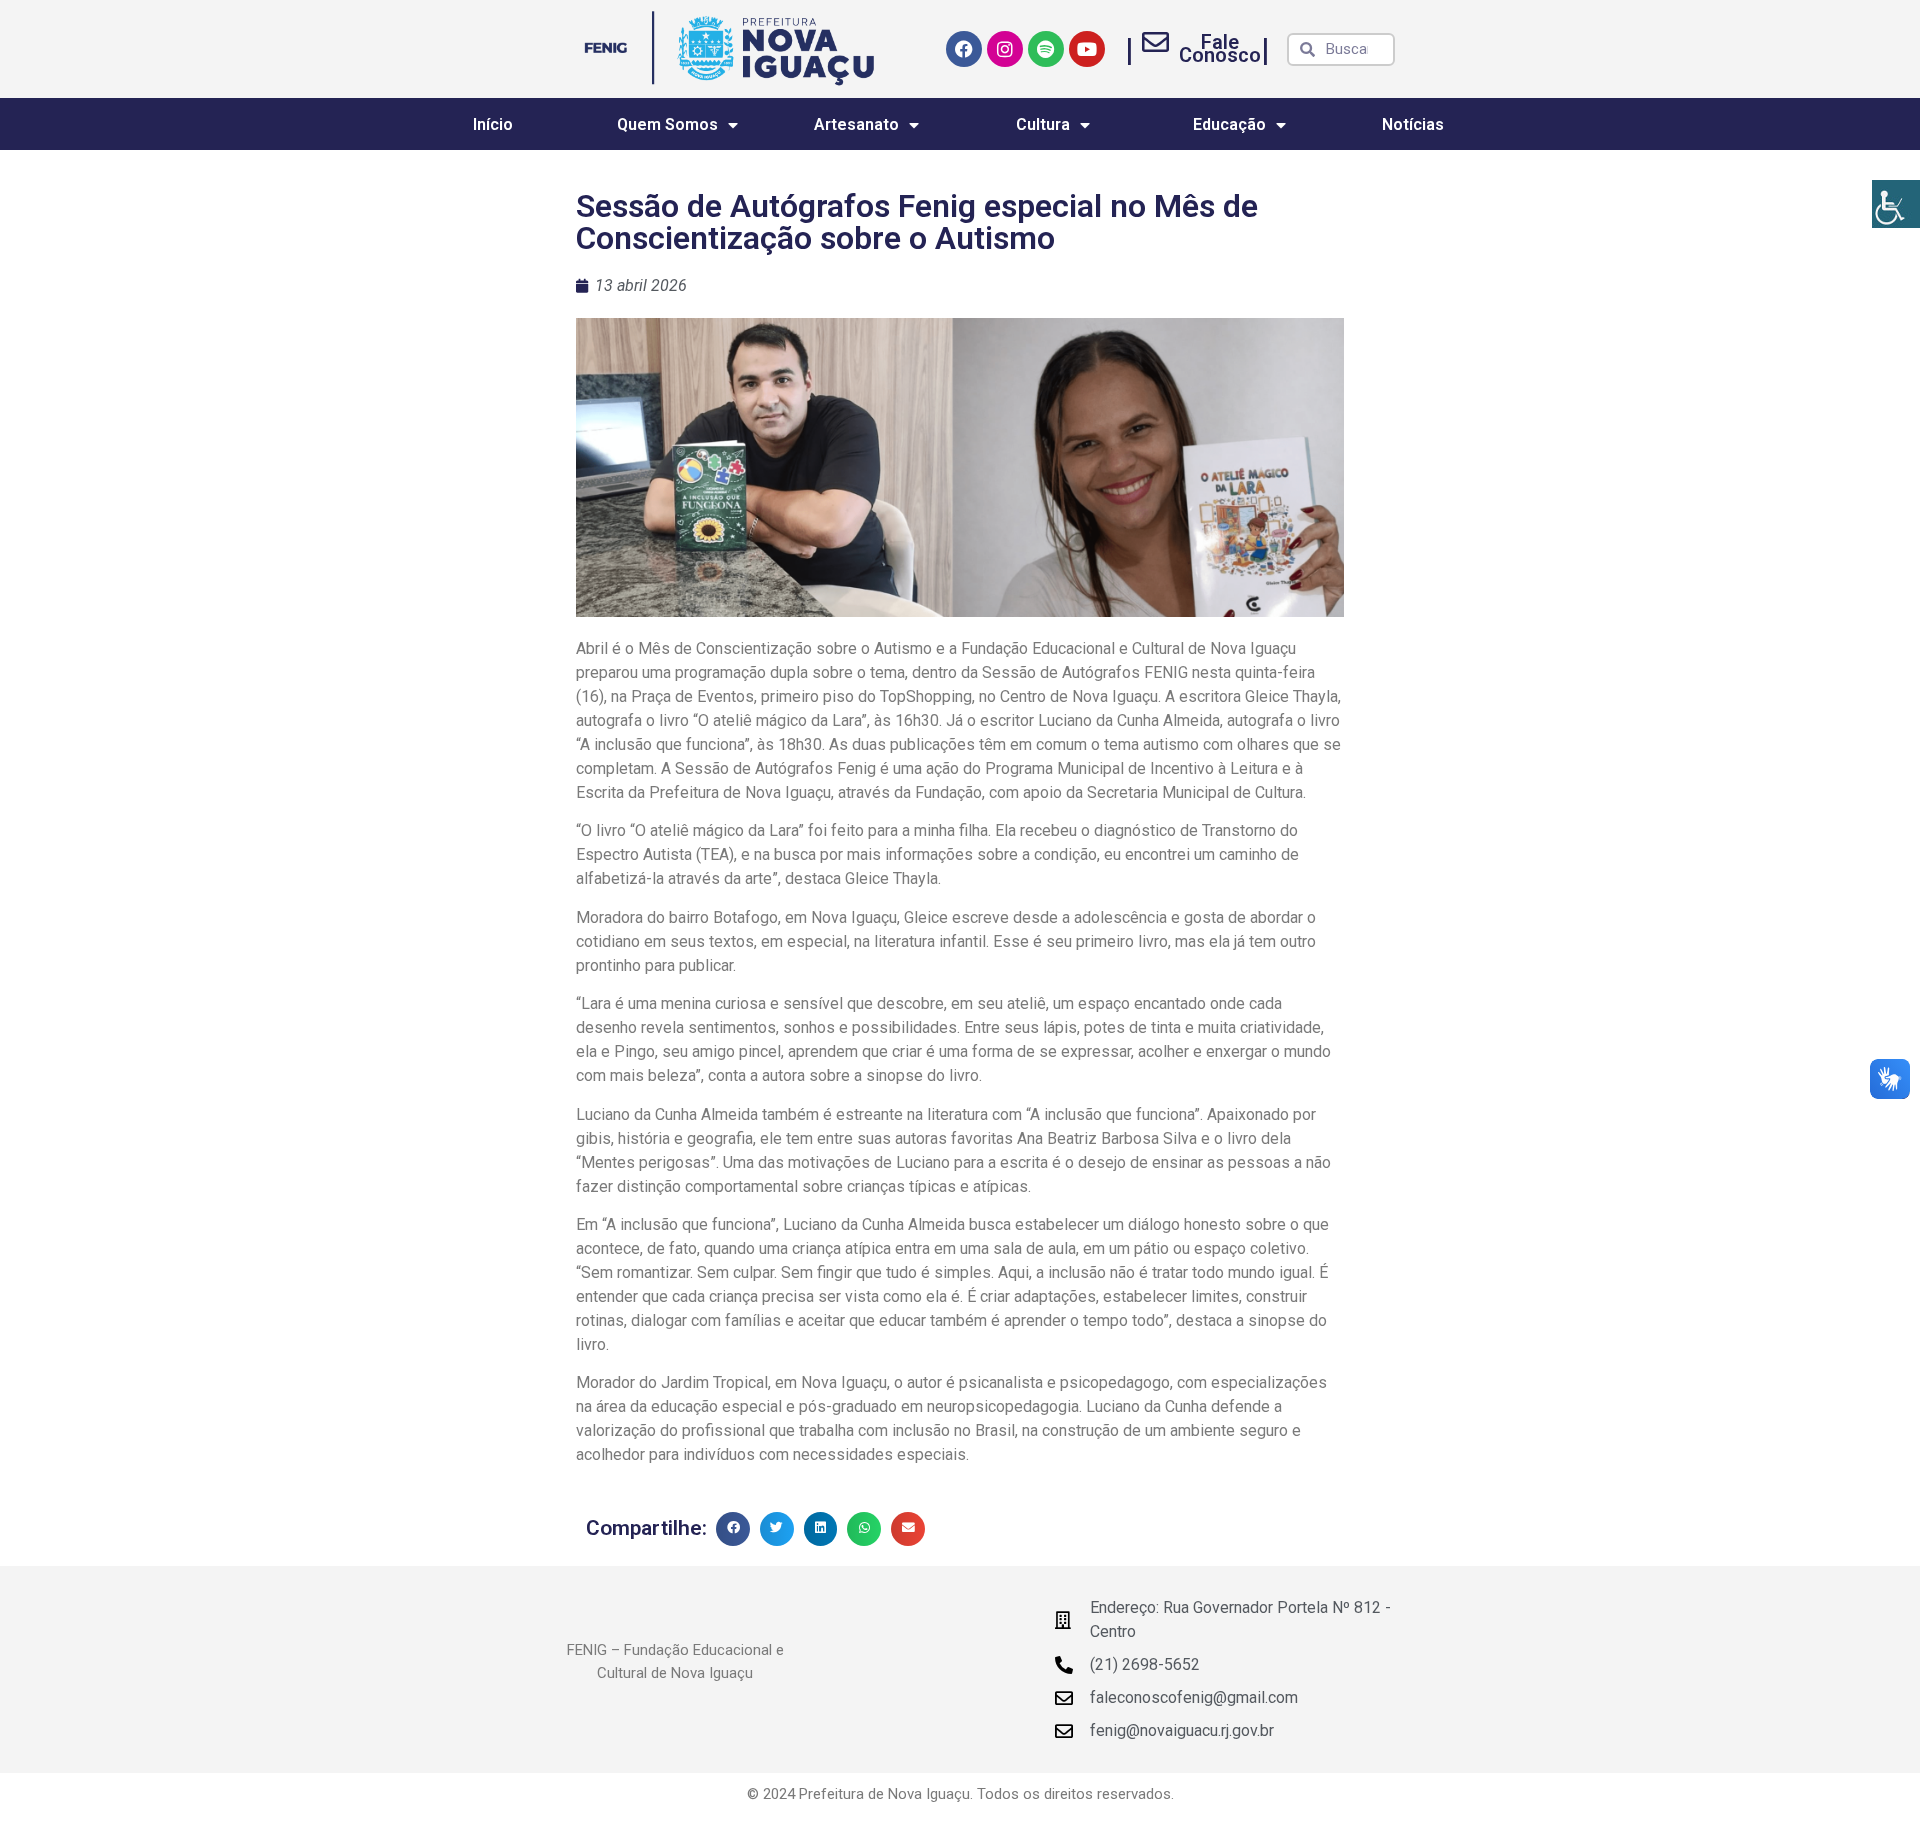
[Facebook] (964, 49)
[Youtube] (1087, 49)
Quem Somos (667, 124)
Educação (1229, 124)
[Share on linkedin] (821, 1529)
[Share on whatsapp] (864, 1529)
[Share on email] (908, 1529)
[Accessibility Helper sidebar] (1896, 204)
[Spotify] (1046, 49)
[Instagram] (1005, 49)
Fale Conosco (1220, 48)
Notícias (1413, 124)
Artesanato (856, 124)
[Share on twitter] (777, 1529)
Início (493, 124)
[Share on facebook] (733, 1529)
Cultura (1043, 124)
